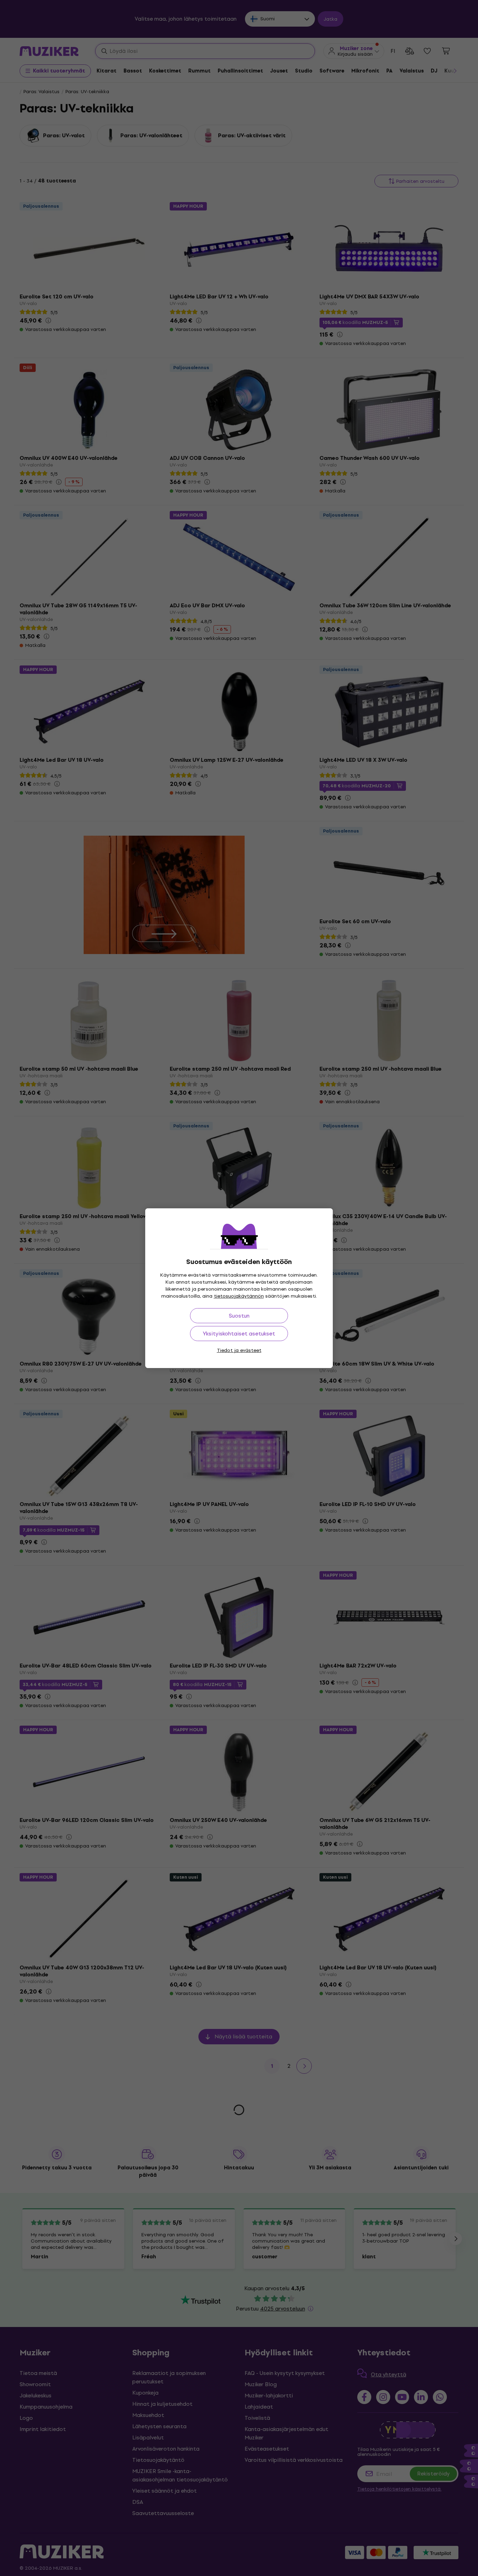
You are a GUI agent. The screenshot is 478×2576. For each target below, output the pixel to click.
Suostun (239, 1316)
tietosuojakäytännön (239, 1296)
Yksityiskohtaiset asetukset (239, 1334)
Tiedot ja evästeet (239, 1350)
